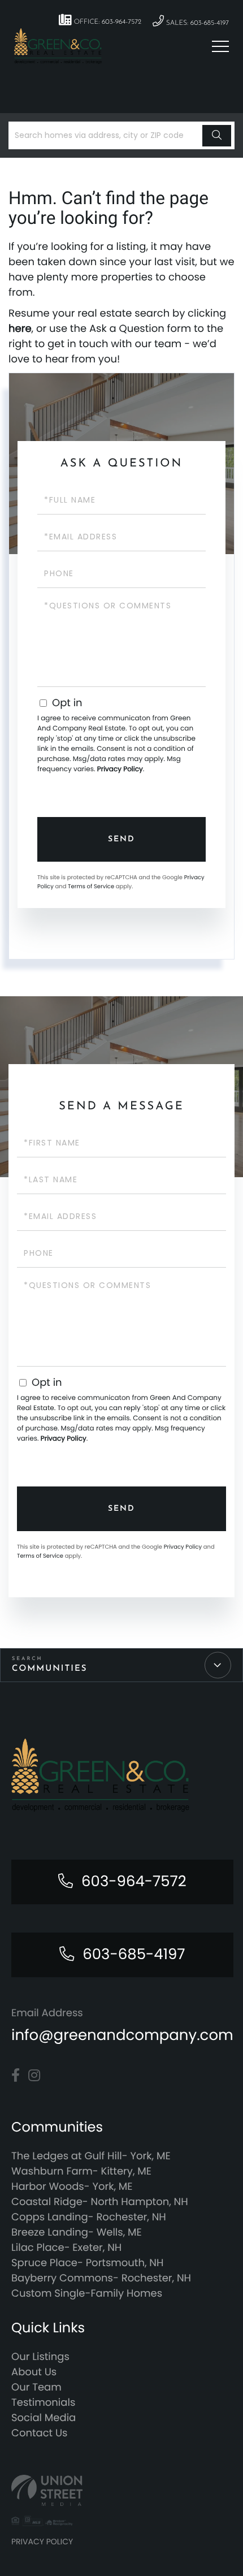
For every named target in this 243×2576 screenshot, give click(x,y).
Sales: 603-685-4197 (196, 23)
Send (121, 839)
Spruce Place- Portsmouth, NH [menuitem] (87, 2263)
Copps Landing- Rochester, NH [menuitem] (89, 2217)
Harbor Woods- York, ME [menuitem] (72, 2187)
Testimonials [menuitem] (43, 2403)
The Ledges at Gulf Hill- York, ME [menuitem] (91, 2156)
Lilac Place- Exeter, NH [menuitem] (66, 2248)
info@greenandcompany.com (122, 2035)
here (20, 329)
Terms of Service (91, 886)
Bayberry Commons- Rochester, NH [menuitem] (101, 2278)
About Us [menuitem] (34, 2372)
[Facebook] (16, 2076)
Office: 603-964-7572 (107, 22)
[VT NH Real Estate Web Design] (121, 2490)
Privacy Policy (120, 769)
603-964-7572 (134, 1882)
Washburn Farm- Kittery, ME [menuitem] (81, 2171)
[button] (217, 136)
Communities (49, 1669)
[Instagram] (34, 2076)
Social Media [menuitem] (44, 2418)
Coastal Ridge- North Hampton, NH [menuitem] (100, 2202)
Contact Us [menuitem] (40, 2433)
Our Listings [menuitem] (40, 2357)
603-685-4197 (134, 1955)
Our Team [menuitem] (36, 2387)
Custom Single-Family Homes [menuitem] (87, 2294)
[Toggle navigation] (220, 46)
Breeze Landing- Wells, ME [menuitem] (77, 2233)
